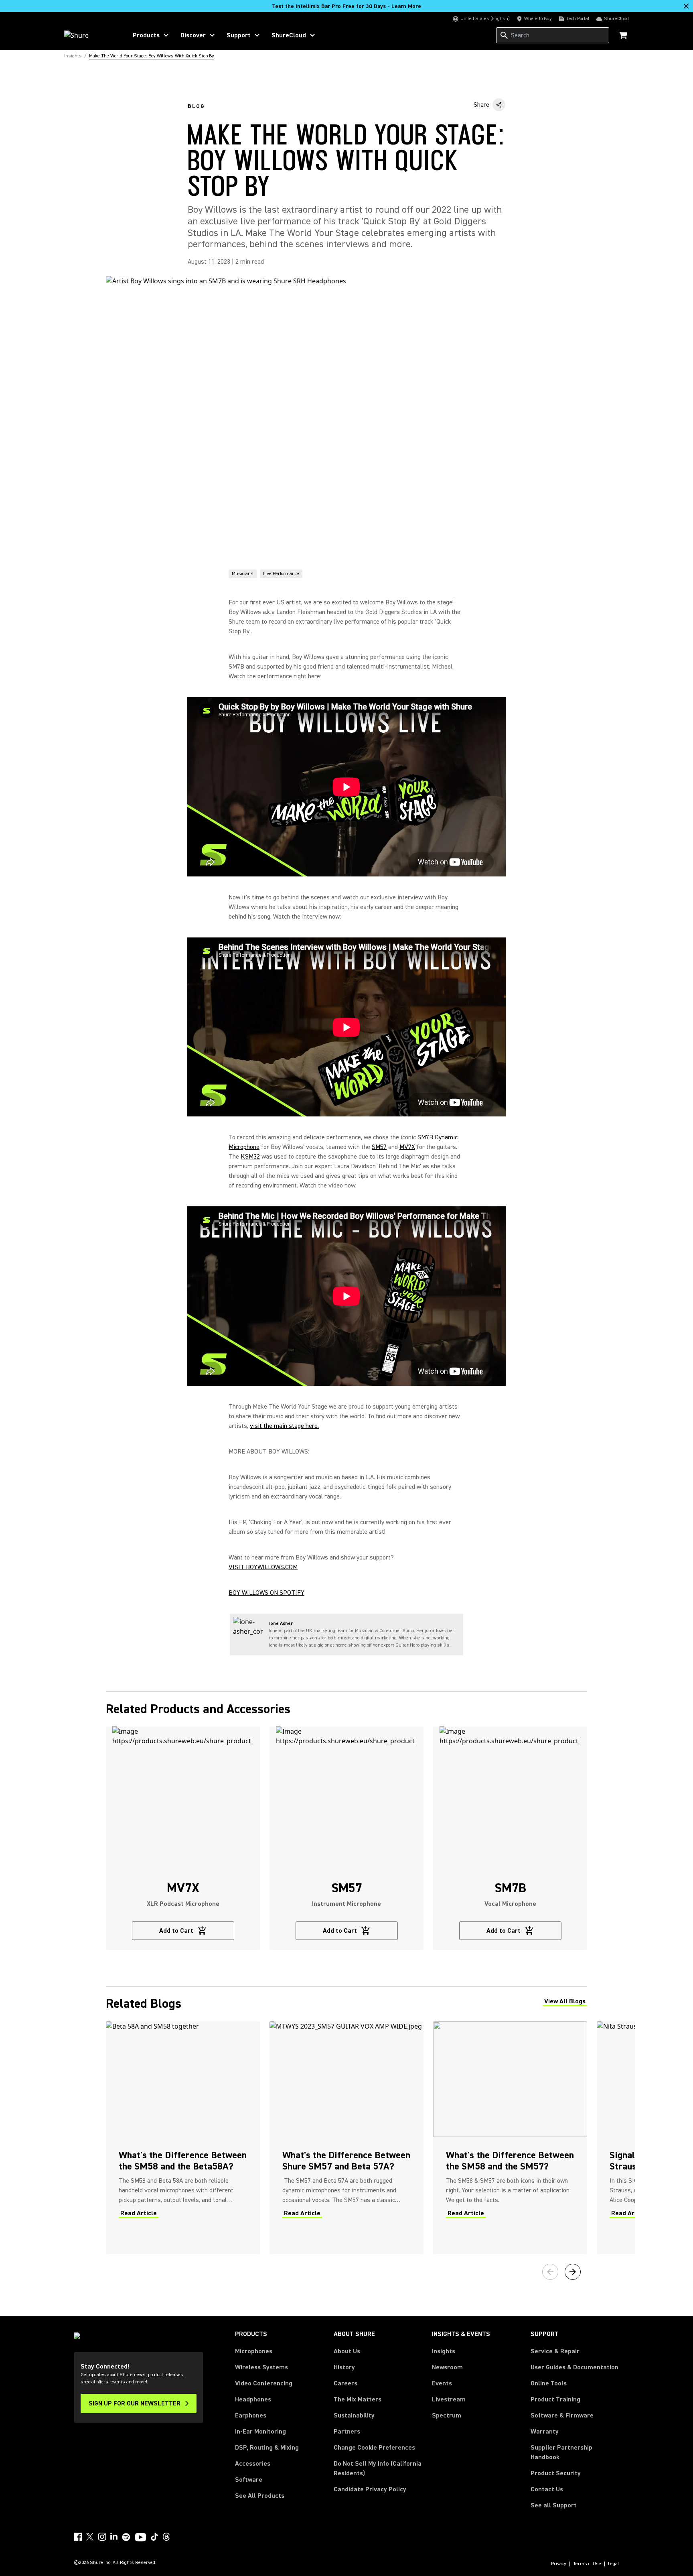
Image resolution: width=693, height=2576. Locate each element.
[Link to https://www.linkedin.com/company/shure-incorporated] (114, 2537)
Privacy (559, 2564)
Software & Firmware (562, 2415)
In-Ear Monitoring (260, 2432)
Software (249, 2480)
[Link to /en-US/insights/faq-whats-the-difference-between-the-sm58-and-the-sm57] (510, 2138)
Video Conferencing (264, 2383)
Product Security (556, 2473)
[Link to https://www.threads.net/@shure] (166, 2537)
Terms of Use (587, 2564)
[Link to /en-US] (90, 35)
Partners (347, 2432)
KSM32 (250, 1157)
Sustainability (354, 2415)
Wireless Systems (261, 2367)
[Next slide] (573, 2272)
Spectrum (447, 2415)
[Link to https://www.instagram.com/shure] (102, 2537)
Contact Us (547, 2489)
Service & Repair (555, 2351)
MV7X (407, 1147)
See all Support (554, 2505)
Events (442, 2383)
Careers (345, 2383)
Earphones (251, 2415)
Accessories (253, 2464)
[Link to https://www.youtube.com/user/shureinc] (141, 2538)
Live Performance (281, 574)
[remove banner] (686, 6)
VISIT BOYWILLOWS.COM (263, 1567)
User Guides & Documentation (574, 2367)
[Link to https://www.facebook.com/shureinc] (78, 2537)
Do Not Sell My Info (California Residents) (378, 2468)
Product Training (555, 2399)
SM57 (379, 1147)
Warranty (545, 2432)
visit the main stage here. (284, 1426)
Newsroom (447, 2367)
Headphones (253, 2399)
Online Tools (549, 2383)
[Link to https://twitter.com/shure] (90, 2537)
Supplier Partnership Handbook (574, 2452)
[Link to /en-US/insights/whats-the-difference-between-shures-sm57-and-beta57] (346, 2138)
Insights (444, 2351)
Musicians (243, 574)
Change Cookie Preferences (374, 2448)
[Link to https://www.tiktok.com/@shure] (154, 2537)
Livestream (449, 2399)
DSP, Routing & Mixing (267, 2448)
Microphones (254, 2351)
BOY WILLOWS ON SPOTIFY (266, 1593)
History (344, 2367)
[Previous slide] (550, 2272)
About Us (347, 2351)
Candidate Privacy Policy (370, 2489)
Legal (614, 2564)
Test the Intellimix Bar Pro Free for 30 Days (346, 6)
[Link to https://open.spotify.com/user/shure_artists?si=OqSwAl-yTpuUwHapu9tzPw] (126, 2537)
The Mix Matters (358, 2399)
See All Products (260, 2496)
